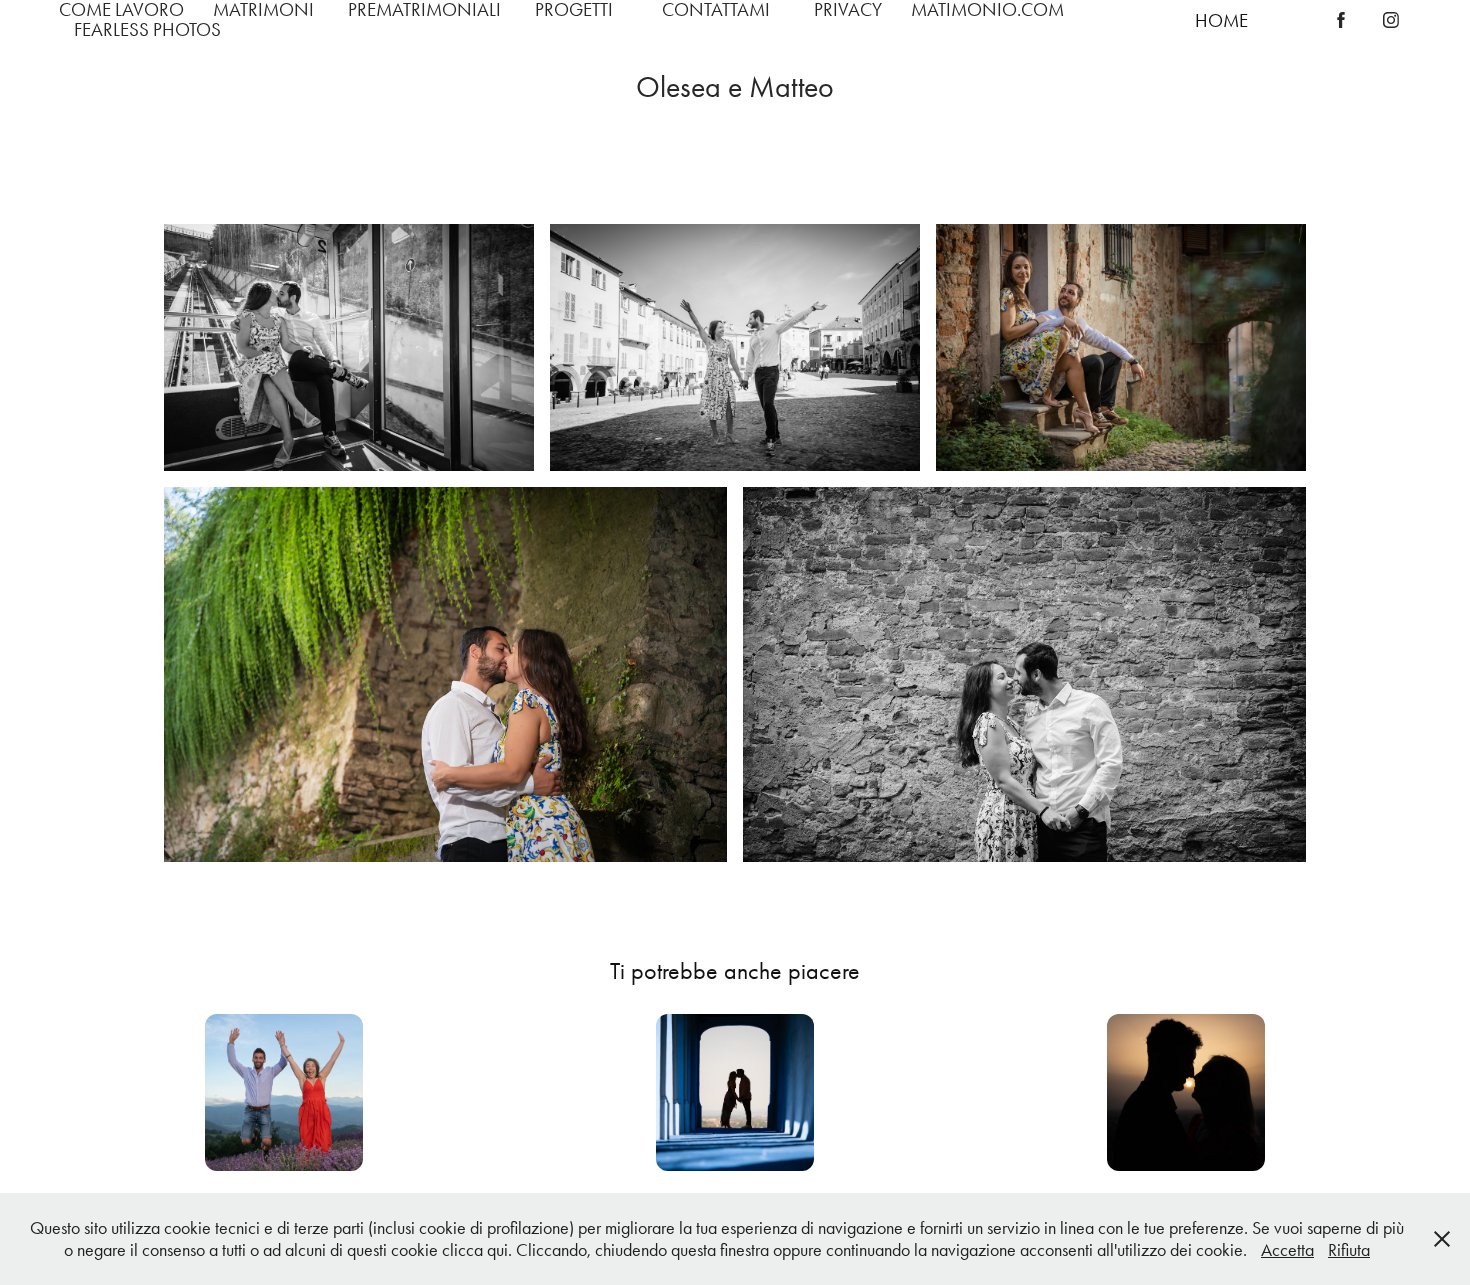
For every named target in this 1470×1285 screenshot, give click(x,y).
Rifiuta (1349, 1250)
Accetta (1287, 1250)
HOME (1221, 20)
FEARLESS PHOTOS (147, 29)
